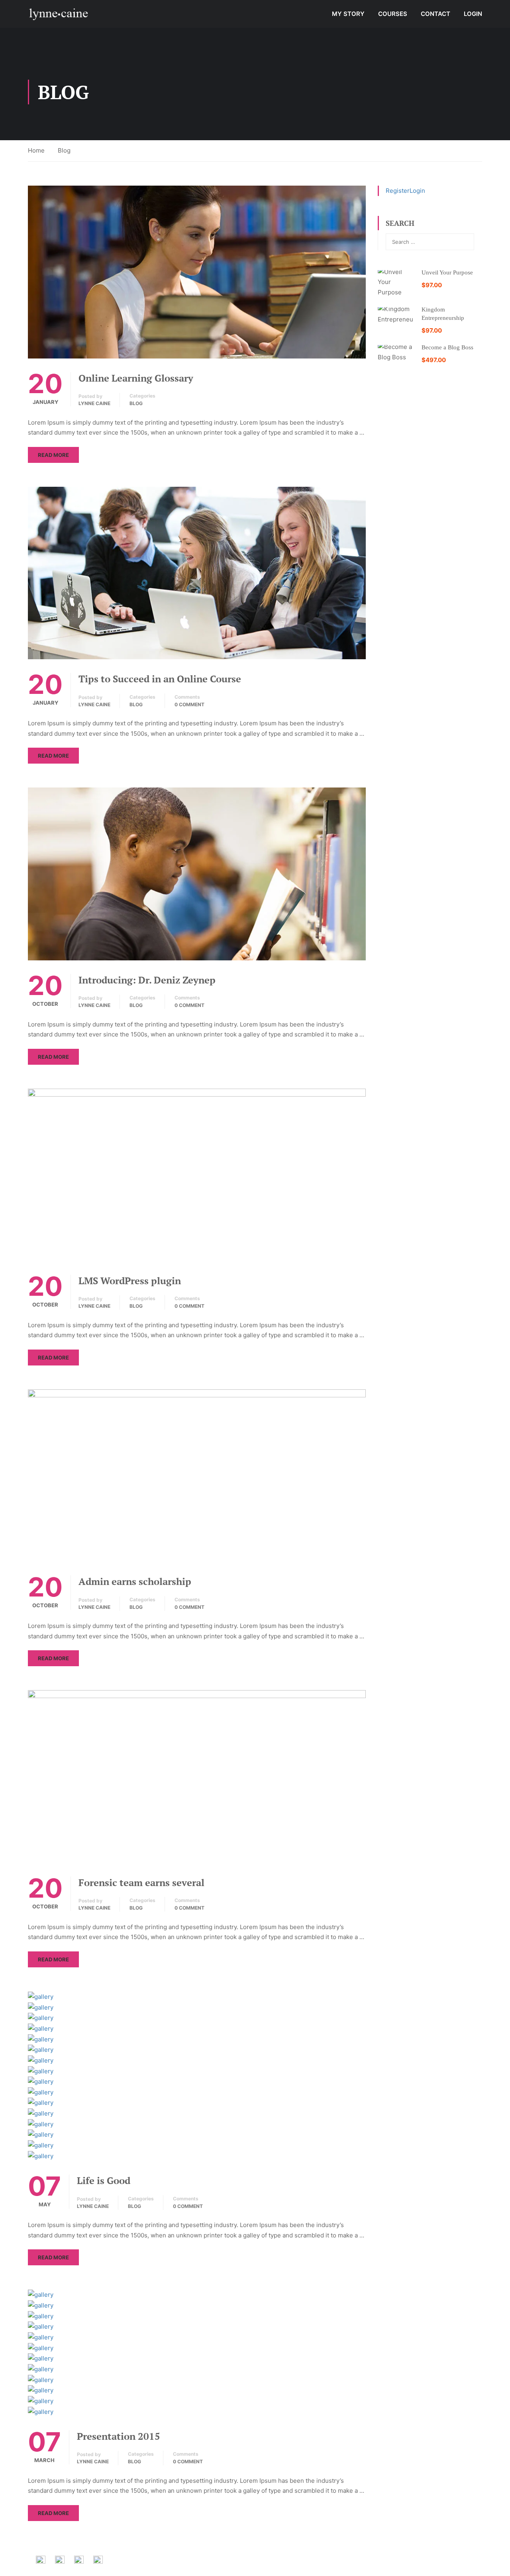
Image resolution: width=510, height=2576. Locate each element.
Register (398, 191)
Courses (393, 14)
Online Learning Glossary (136, 378)
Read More (53, 455)
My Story (348, 14)
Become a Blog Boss (447, 347)
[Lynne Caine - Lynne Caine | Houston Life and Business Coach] (58, 14)
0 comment (189, 704)
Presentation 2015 (119, 2436)
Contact (435, 14)
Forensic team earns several (141, 1883)
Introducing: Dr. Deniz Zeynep (147, 980)
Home (36, 150)
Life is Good (104, 2180)
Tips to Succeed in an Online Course (160, 679)
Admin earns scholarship (135, 1581)
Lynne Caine (94, 403)
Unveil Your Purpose (447, 272)
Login (473, 14)
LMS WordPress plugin (130, 1281)
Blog (136, 403)
